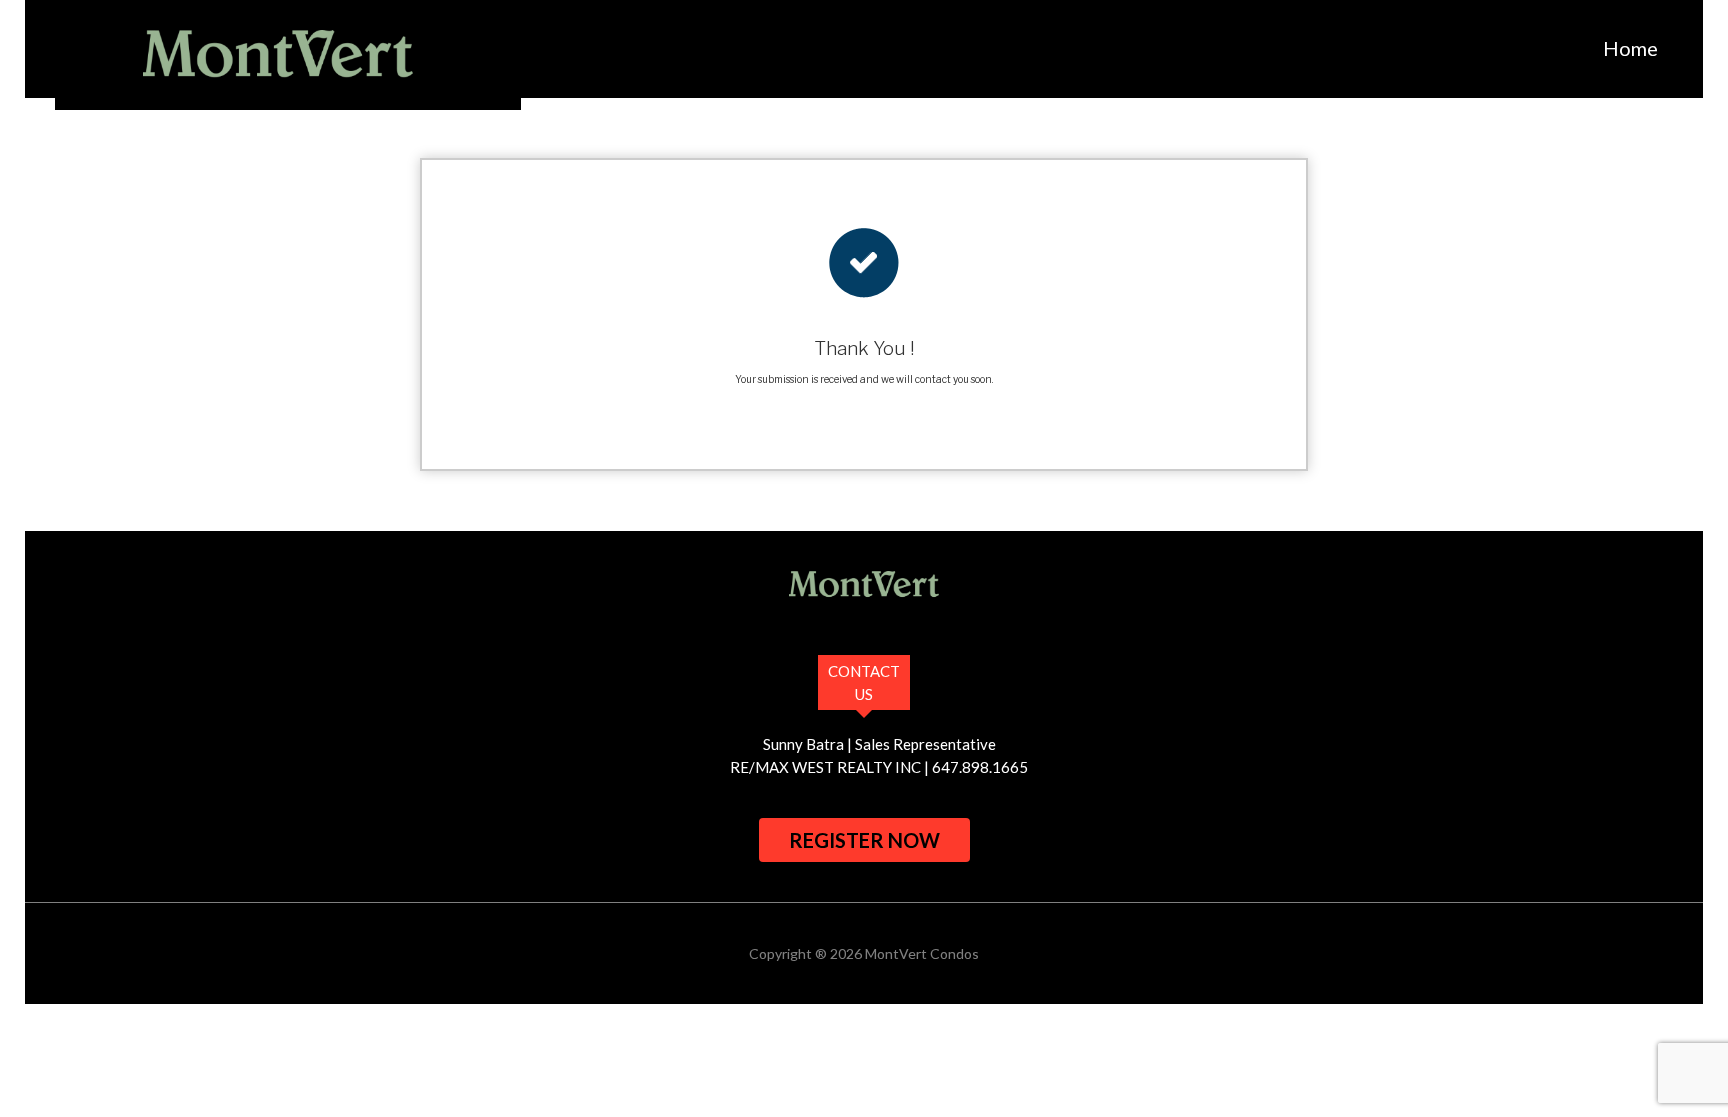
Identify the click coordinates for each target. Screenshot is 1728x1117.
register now (864, 840)
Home (1630, 48)
